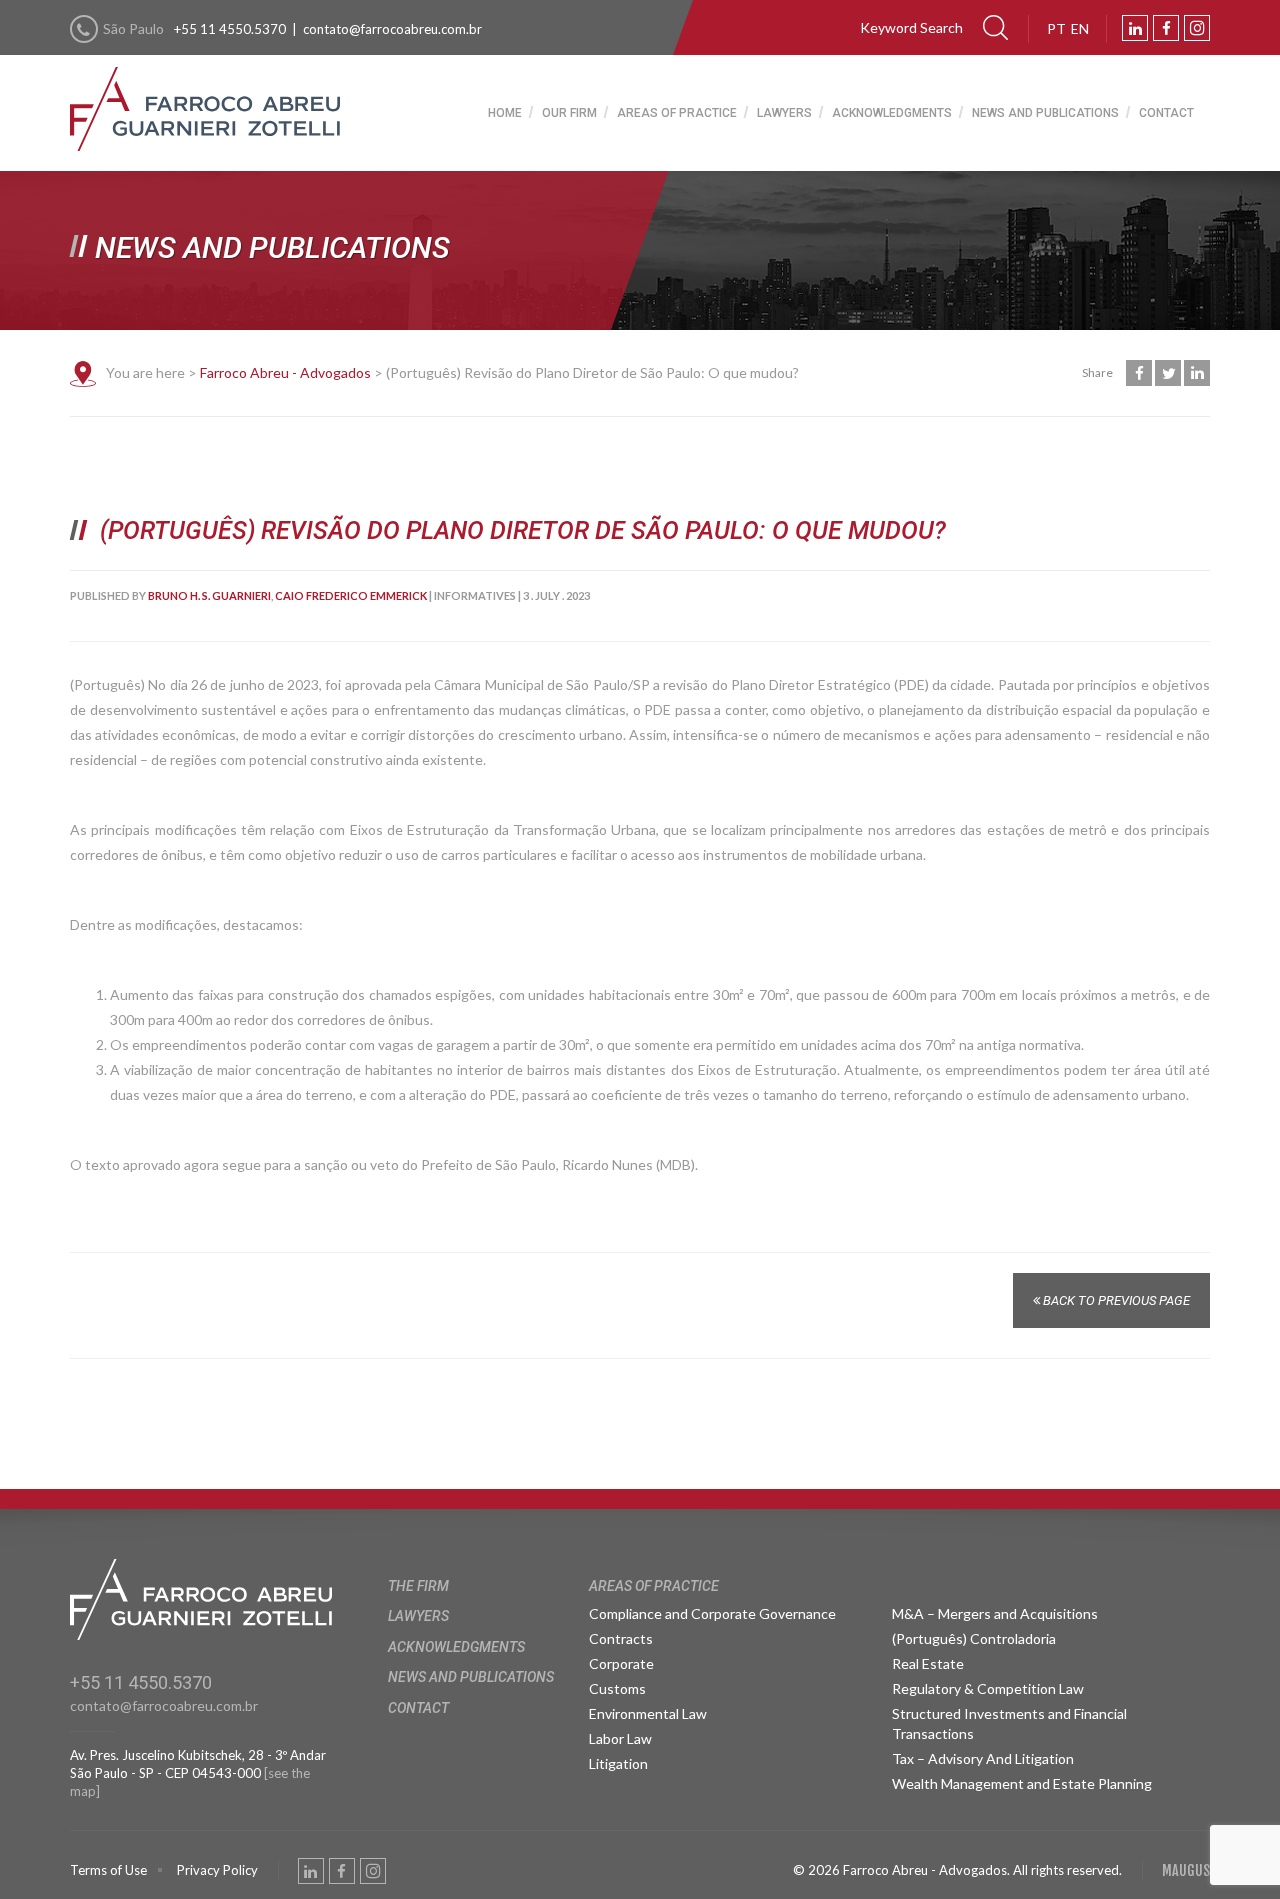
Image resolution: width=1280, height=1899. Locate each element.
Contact (1166, 113)
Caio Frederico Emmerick (351, 595)
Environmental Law (648, 1713)
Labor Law (620, 1738)
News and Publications (1045, 113)
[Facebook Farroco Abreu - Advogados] (1166, 28)
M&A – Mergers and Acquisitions (995, 1613)
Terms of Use (108, 1870)
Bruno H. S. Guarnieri (209, 595)
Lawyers (784, 113)
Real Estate (928, 1663)
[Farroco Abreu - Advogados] (205, 92)
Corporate (621, 1663)
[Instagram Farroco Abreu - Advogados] (1197, 28)
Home (505, 113)
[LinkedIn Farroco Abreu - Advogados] (1135, 28)
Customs (617, 1688)
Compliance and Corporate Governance (712, 1613)
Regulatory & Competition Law (988, 1688)
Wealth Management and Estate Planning (1022, 1783)
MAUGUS (1186, 1870)
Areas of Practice (677, 113)
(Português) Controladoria (974, 1638)
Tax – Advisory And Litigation (983, 1758)
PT (1056, 28)
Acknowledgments (892, 113)
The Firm (418, 1586)
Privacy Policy (217, 1870)
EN (1080, 28)
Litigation (618, 1763)
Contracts (621, 1638)
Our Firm (569, 113)
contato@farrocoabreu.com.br (392, 29)
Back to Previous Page (1115, 1300)
